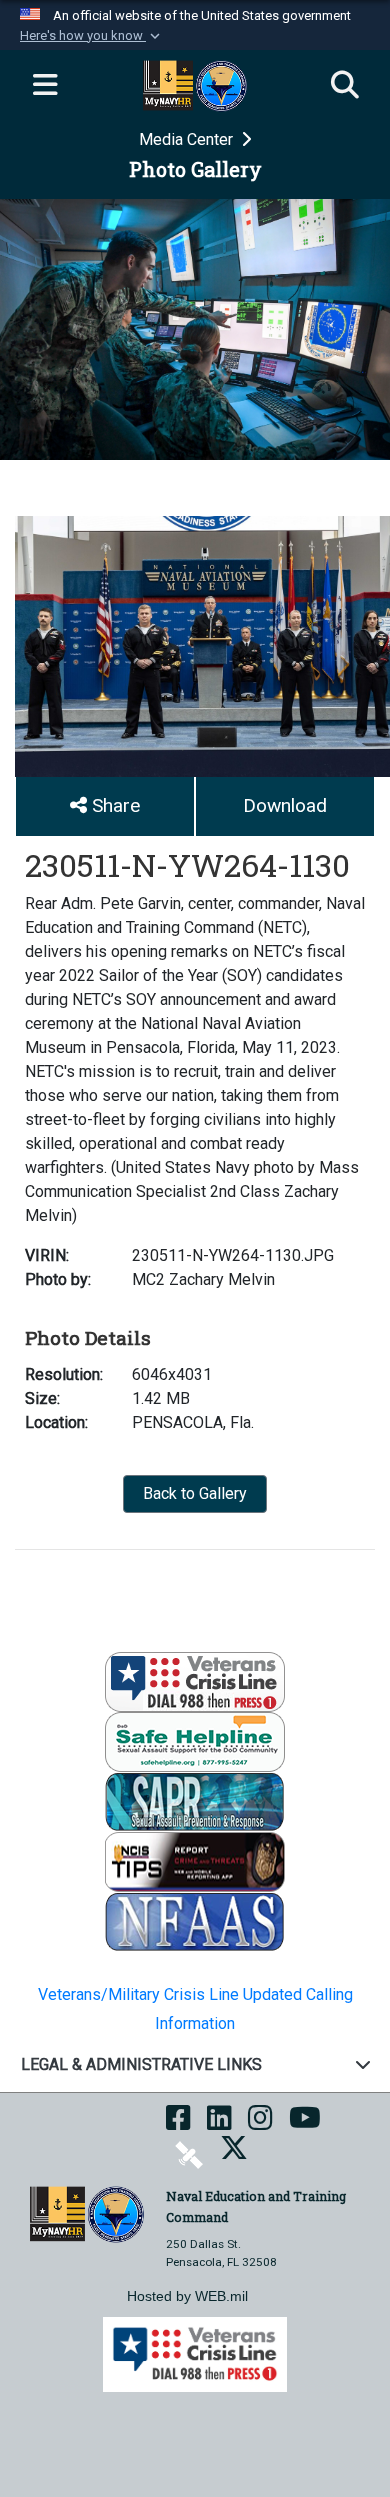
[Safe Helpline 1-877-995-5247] (195, 1740)
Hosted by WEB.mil (187, 2296)
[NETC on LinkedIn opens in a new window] (219, 2124)
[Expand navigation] (45, 86)
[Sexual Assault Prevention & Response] (195, 1800)
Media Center (188, 139)
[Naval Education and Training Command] (86, 2212)
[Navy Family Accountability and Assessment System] (195, 1920)
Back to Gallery (195, 1493)
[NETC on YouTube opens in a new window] (305, 2124)
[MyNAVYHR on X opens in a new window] (234, 2154)
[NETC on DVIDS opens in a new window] (189, 2154)
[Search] (345, 86)
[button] (92, 36)
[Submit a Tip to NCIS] (195, 1860)
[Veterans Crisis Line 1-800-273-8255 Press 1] (195, 1680)
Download (285, 805)
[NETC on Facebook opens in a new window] (178, 2124)
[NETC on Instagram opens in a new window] (260, 2124)
